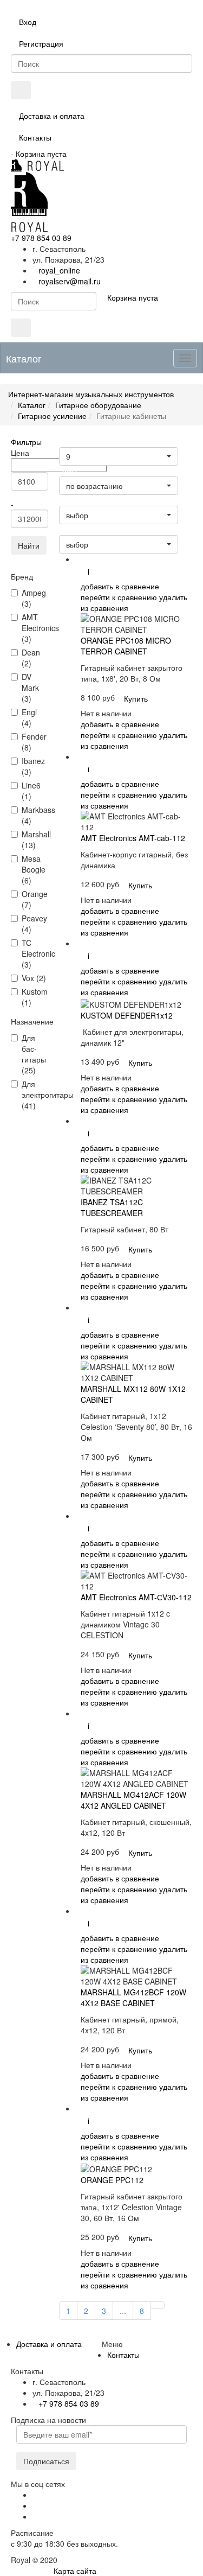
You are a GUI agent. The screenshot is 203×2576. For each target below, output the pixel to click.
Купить (136, 698)
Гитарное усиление (52, 416)
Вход (28, 22)
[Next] (158, 2305)
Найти (29, 545)
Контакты (35, 137)
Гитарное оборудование (98, 405)
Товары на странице (93, 443)
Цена (70, 472)
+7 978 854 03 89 (41, 238)
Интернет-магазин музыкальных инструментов (91, 394)
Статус (72, 501)
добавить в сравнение (120, 586)
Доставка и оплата (52, 116)
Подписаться (46, 2461)
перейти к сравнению (119, 597)
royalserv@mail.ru (70, 281)
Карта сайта (75, 2571)
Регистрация (41, 43)
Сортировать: (83, 530)
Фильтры (26, 442)
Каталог (32, 405)
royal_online (59, 270)
